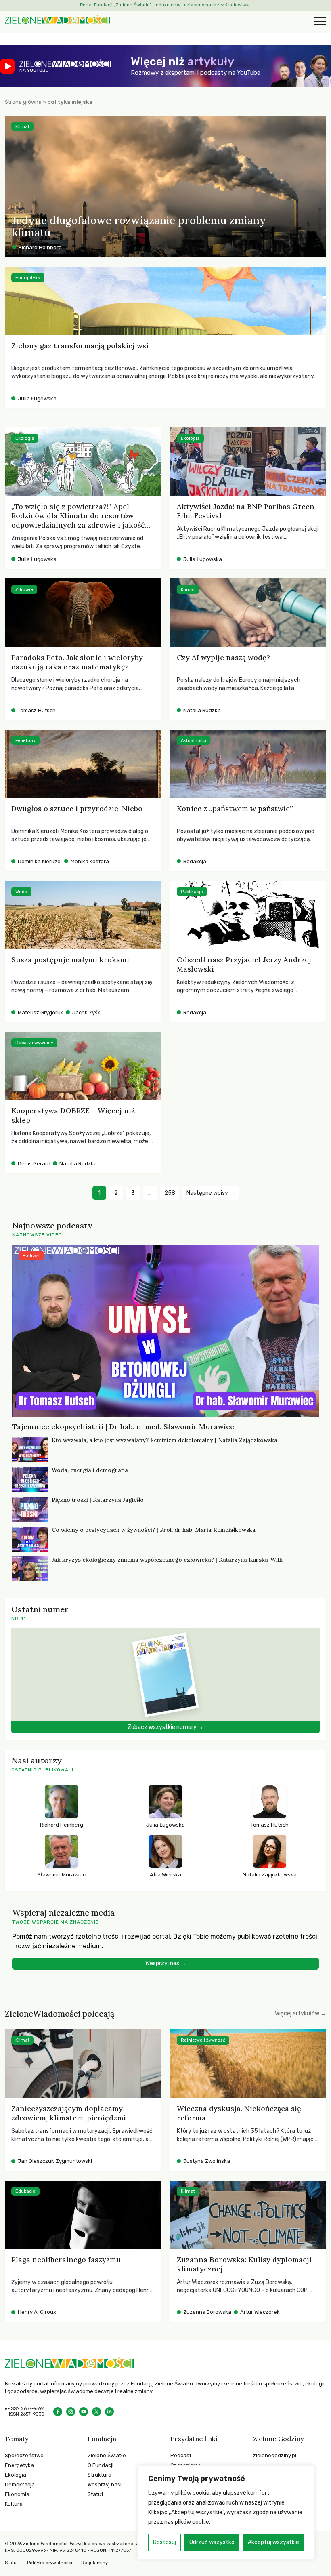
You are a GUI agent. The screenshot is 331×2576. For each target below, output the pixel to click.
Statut (95, 2494)
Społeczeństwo (24, 2455)
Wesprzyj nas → (166, 1963)
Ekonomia (17, 2494)
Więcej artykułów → (301, 2013)
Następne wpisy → (211, 1193)
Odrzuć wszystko (212, 2542)
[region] (226, 2513)
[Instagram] (71, 2412)
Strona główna (23, 102)
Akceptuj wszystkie (273, 2542)
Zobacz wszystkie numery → (165, 1727)
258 (170, 1193)
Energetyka (19, 2465)
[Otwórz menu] (319, 22)
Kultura (14, 2504)
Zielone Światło (107, 2455)
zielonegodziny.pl (275, 2455)
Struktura (100, 2475)
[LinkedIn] (109, 2412)
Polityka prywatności (50, 2563)
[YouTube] (84, 2412)
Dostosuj (164, 2542)
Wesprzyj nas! (105, 2485)
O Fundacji (101, 2465)
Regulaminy (94, 2563)
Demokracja (20, 2485)
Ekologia (16, 2475)
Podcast (181, 2455)
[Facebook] (58, 2412)
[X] (96, 2412)
